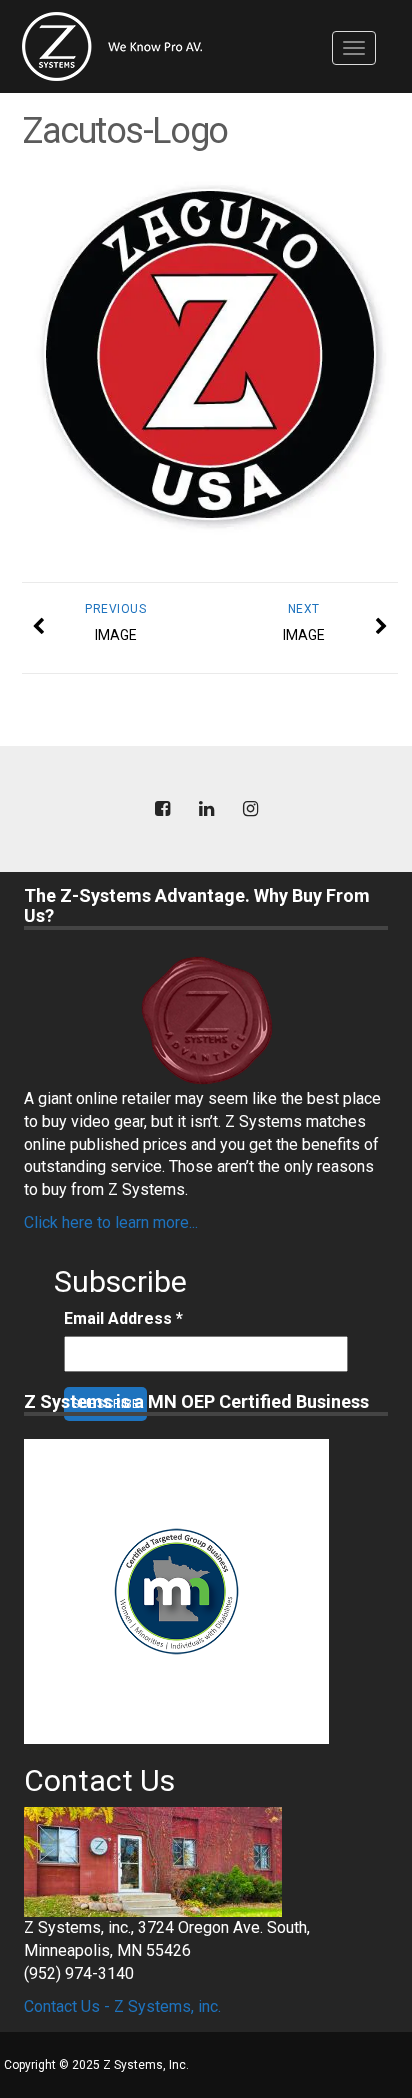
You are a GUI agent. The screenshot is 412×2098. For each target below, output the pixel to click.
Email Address (123, 1318)
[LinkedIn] (206, 809)
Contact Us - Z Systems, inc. (122, 2006)
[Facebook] (162, 809)
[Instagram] (250, 809)
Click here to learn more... (111, 1222)
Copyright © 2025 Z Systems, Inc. (96, 2065)
